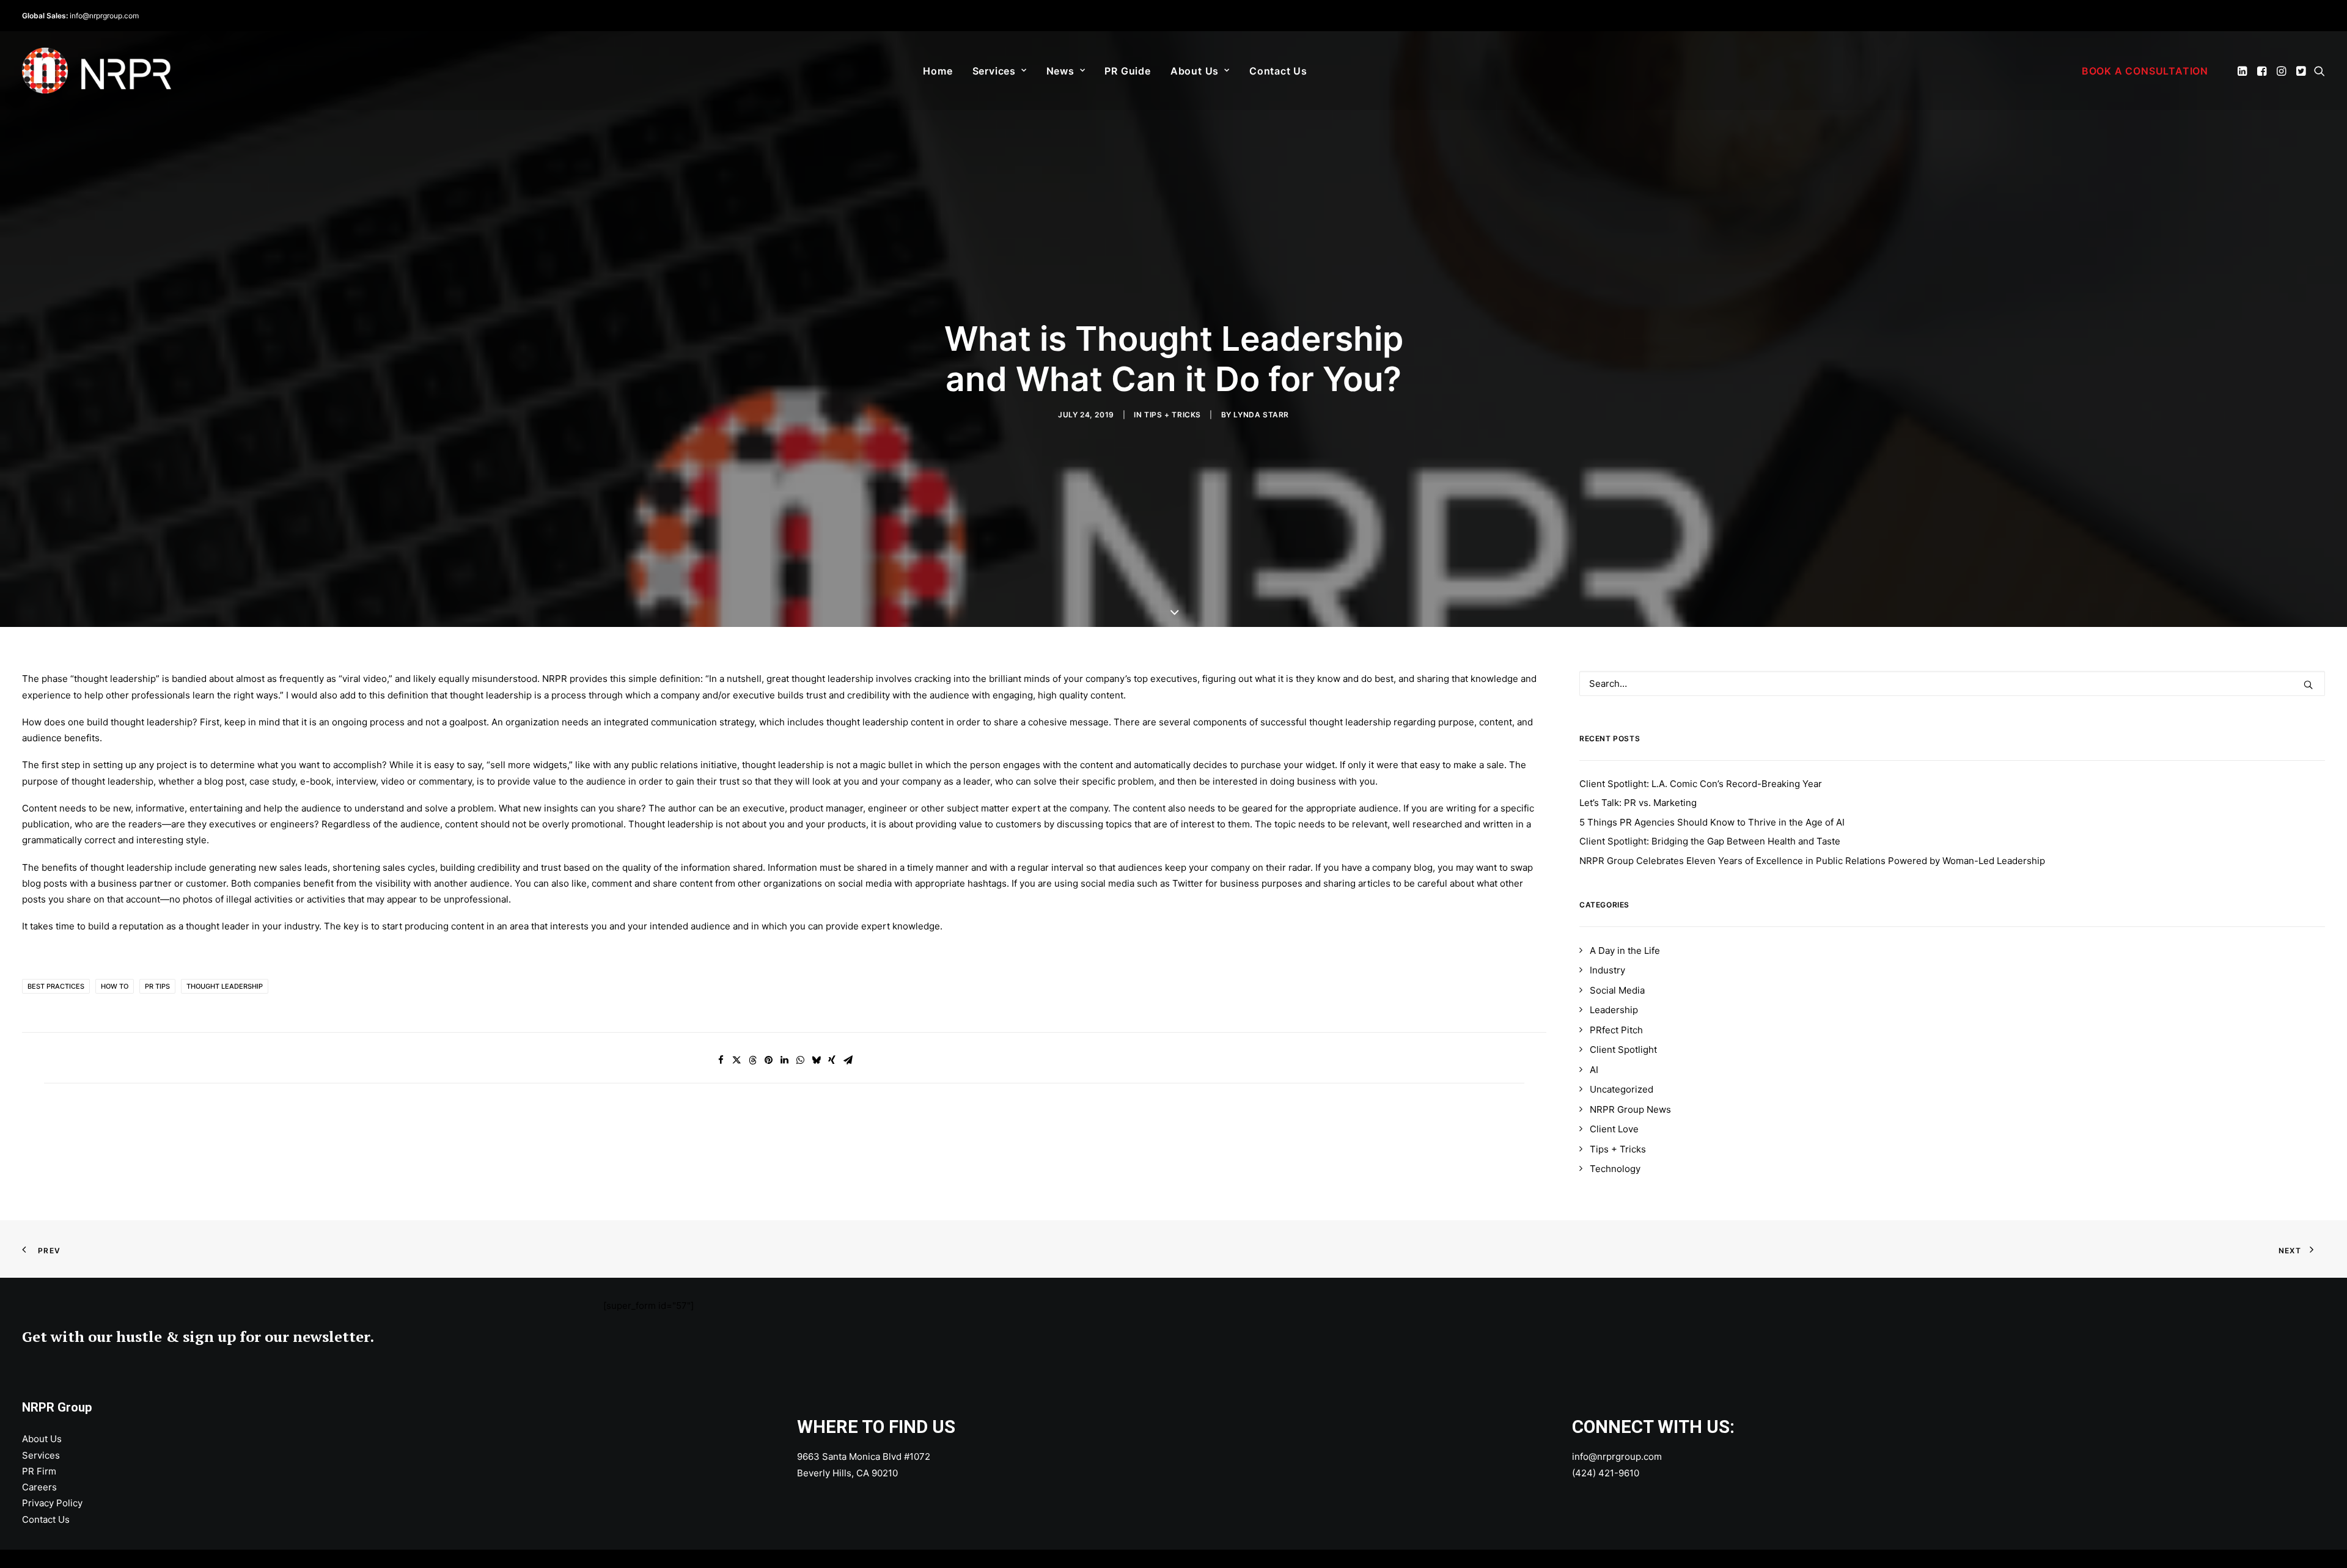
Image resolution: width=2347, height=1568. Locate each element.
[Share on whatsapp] (800, 1060)
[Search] (1952, 683)
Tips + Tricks (1173, 415)
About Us (1195, 71)
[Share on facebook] (721, 1060)
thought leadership (225, 986)
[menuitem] (938, 71)
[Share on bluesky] (816, 1060)
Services (994, 71)
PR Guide (1127, 71)
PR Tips (157, 986)
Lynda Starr (1261, 415)
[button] (2243, 71)
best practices (56, 986)
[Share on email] (848, 1060)
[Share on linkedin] (784, 1060)
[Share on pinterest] (768, 1060)
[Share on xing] (832, 1060)
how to (115, 986)
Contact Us (1278, 71)
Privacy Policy (52, 1503)
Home (938, 71)
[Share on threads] (752, 1060)
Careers (39, 1487)
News (1060, 71)
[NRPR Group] (97, 71)
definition (680, 679)
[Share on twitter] (736, 1060)
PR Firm (39, 1471)
